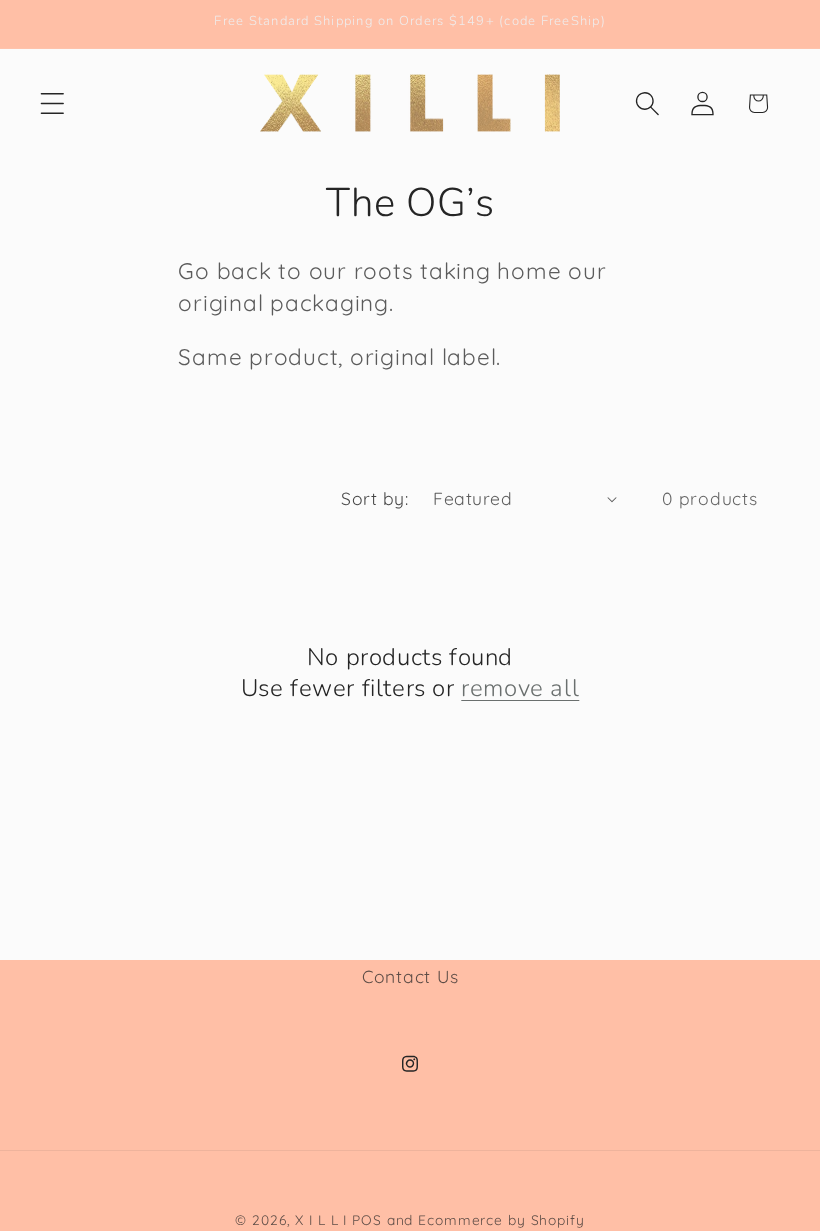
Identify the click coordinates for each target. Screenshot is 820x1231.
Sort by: (374, 498)
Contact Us (410, 976)
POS (367, 1219)
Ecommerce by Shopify (501, 1219)
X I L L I (321, 1219)
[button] (52, 103)
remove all (520, 688)
